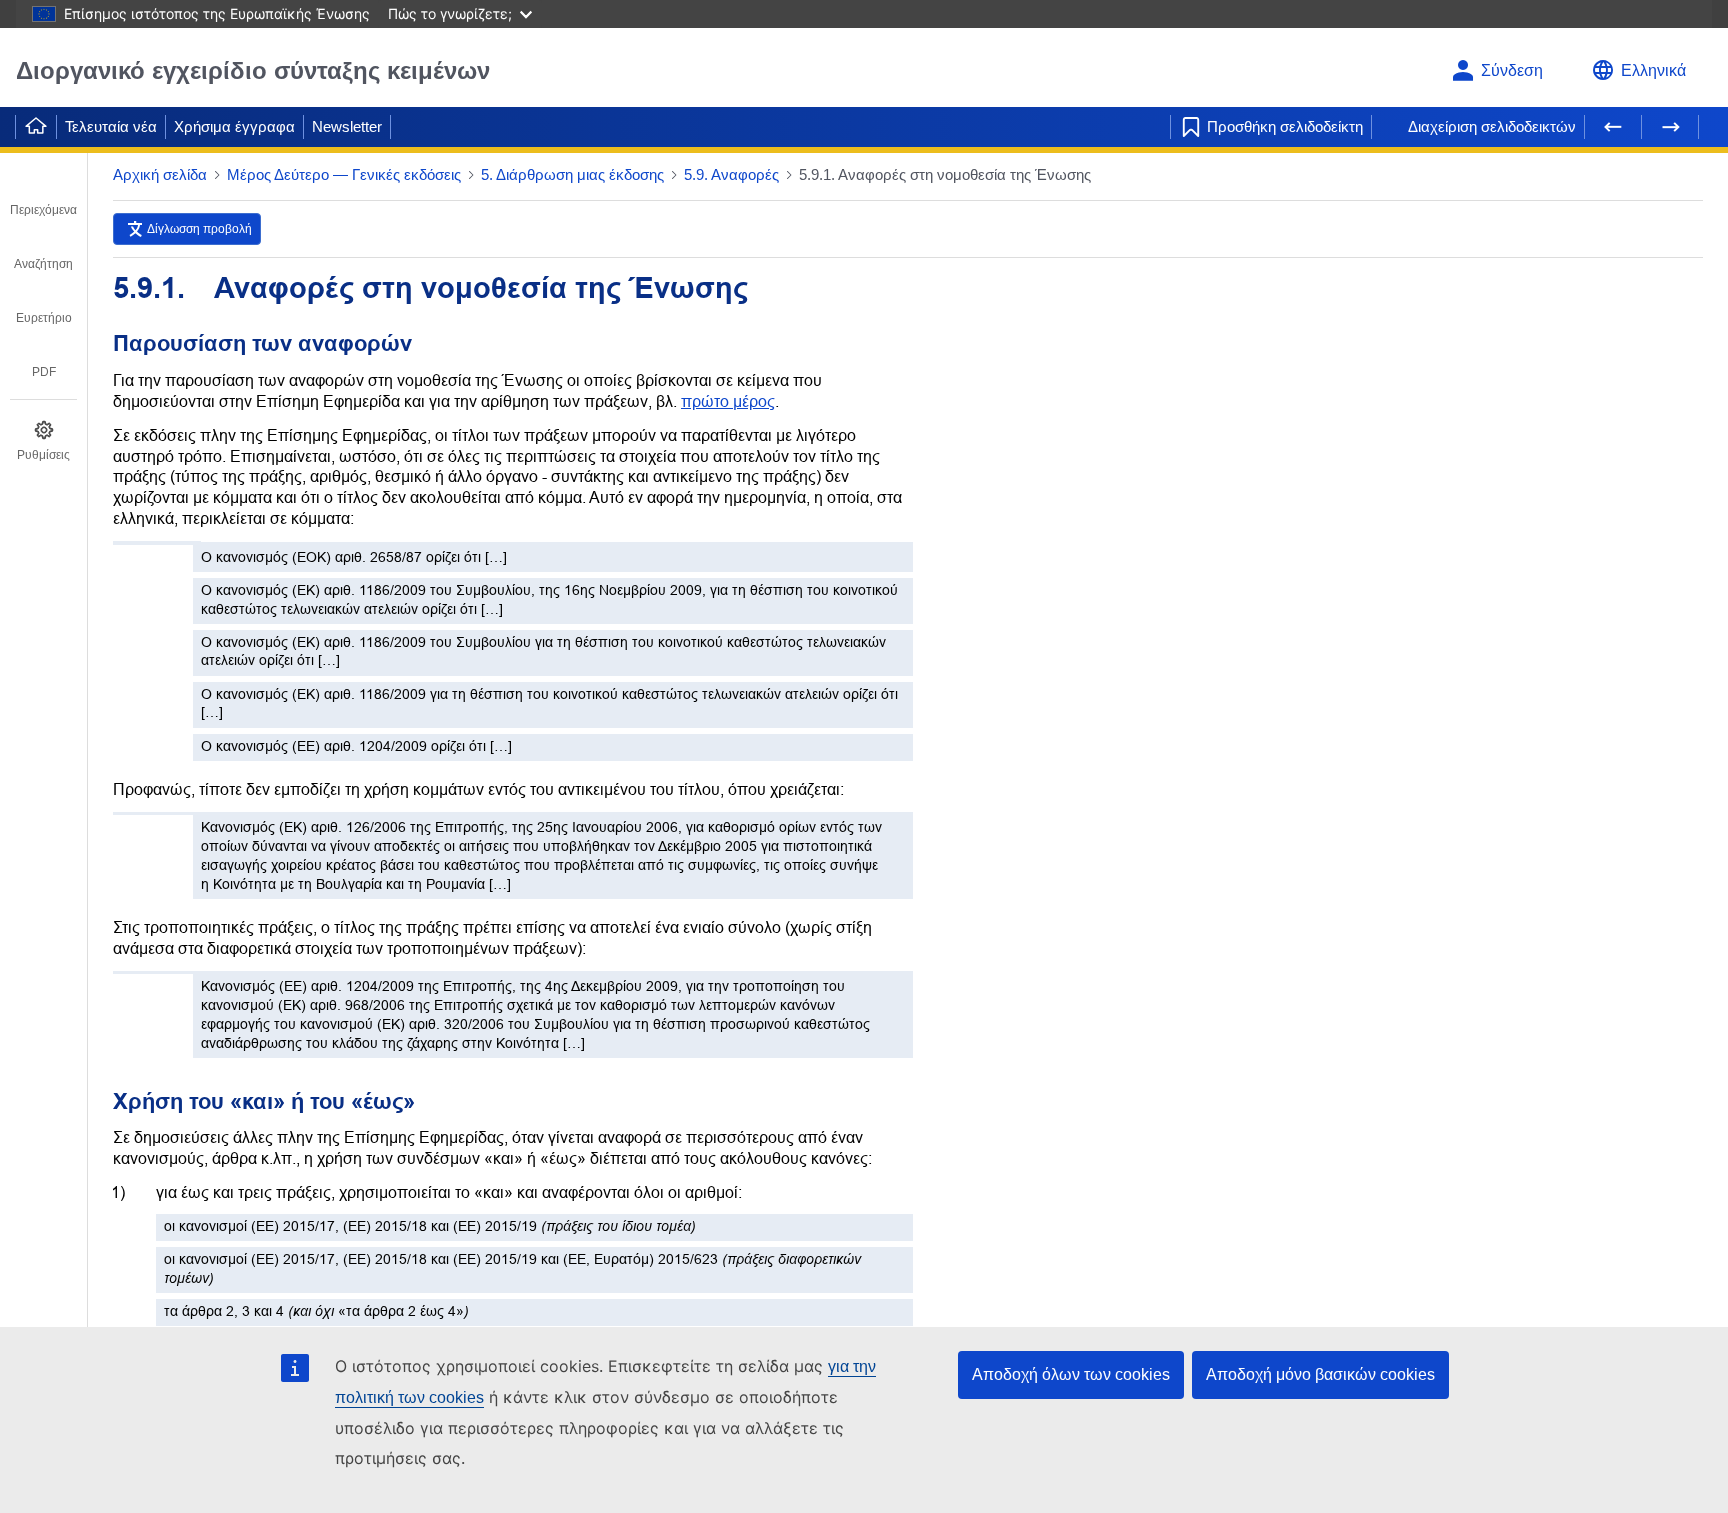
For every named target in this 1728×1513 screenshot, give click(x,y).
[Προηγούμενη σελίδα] (1613, 127)
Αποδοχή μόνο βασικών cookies (1320, 1374)
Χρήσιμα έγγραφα (234, 126)
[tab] (43, 196)
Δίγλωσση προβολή (199, 229)
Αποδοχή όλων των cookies (1071, 1374)
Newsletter (347, 126)
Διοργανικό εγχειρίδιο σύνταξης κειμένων (253, 70)
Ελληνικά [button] (1653, 70)
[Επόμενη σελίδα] (1670, 127)
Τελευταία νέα (111, 126)
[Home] (36, 127)
